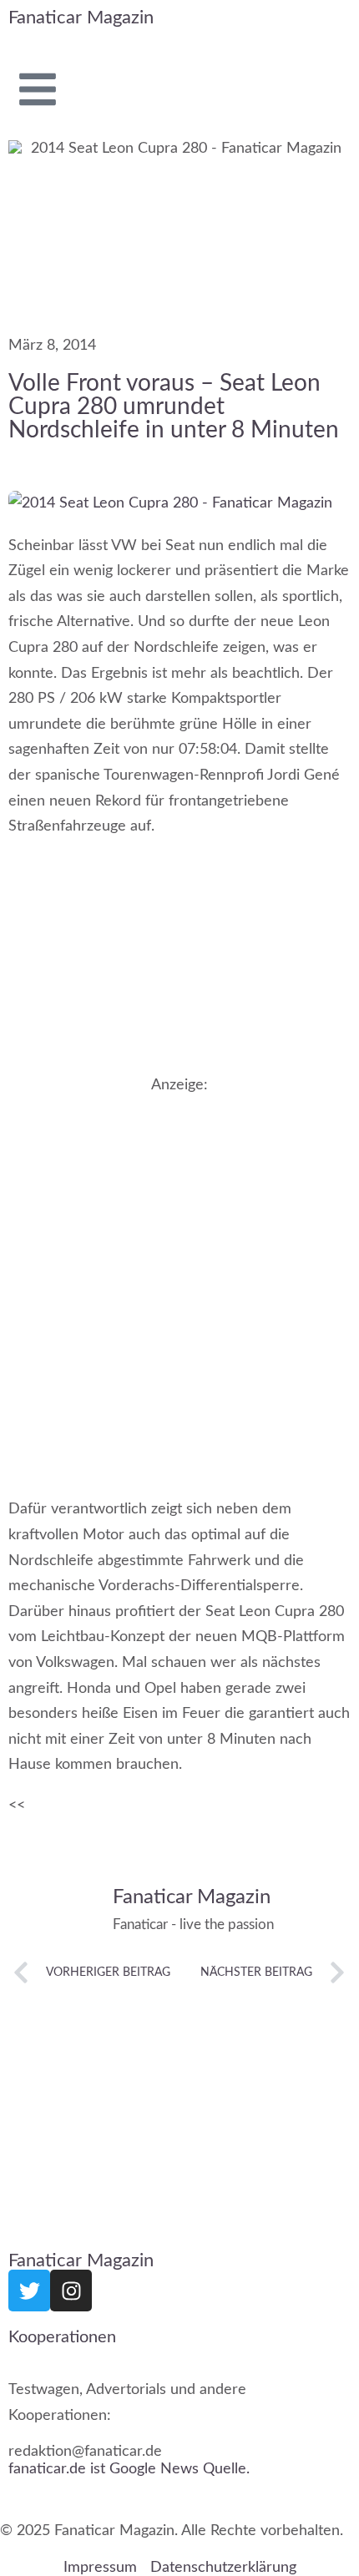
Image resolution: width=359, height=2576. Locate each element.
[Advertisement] (179, 1279)
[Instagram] (71, 2291)
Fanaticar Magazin (81, 18)
